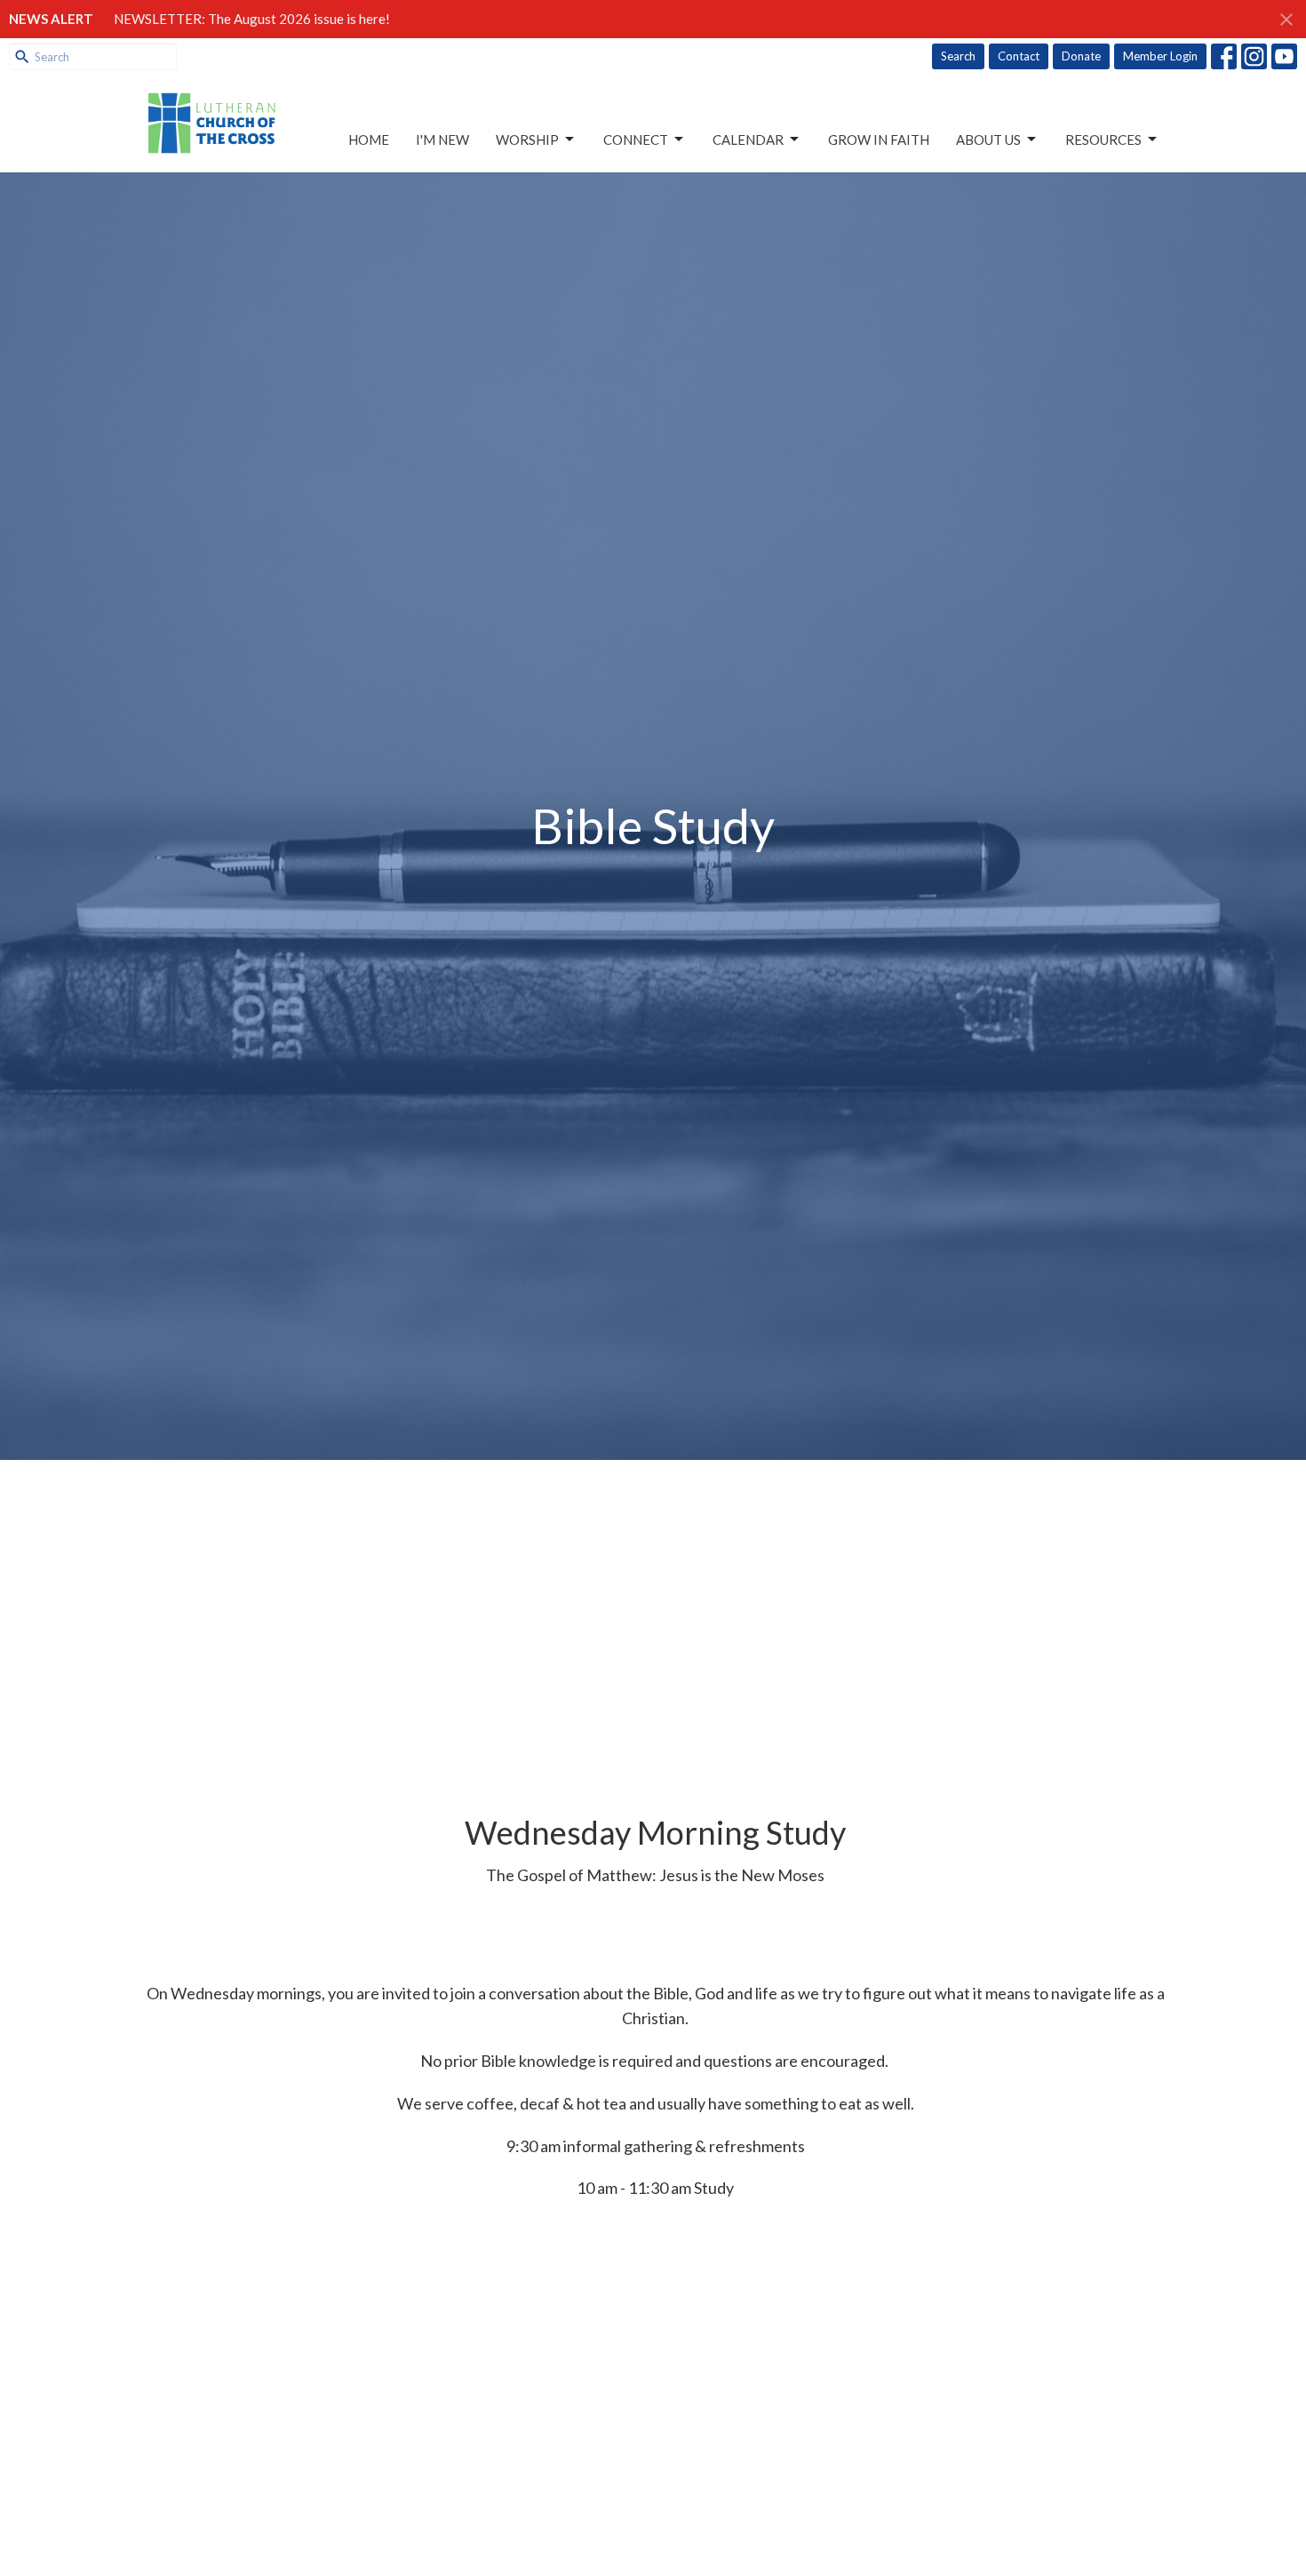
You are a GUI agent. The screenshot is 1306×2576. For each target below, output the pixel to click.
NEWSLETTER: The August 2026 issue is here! (252, 19)
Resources (1103, 140)
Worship (527, 140)
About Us (988, 140)
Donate (1081, 56)
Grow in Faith (879, 140)
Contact (1019, 56)
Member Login (1160, 56)
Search (958, 56)
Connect (636, 140)
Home (369, 140)
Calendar (748, 140)
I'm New (442, 140)
